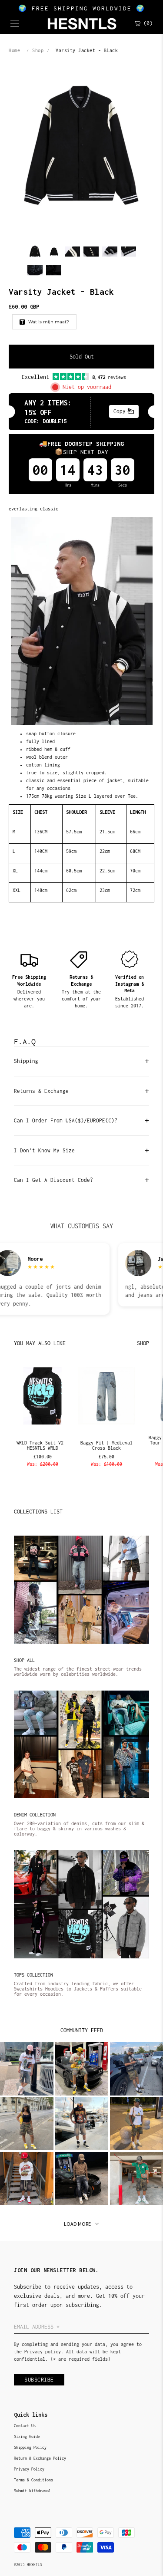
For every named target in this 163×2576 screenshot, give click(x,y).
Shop (38, 50)
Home (14, 50)
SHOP (143, 1343)
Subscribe (39, 2380)
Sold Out (82, 357)
